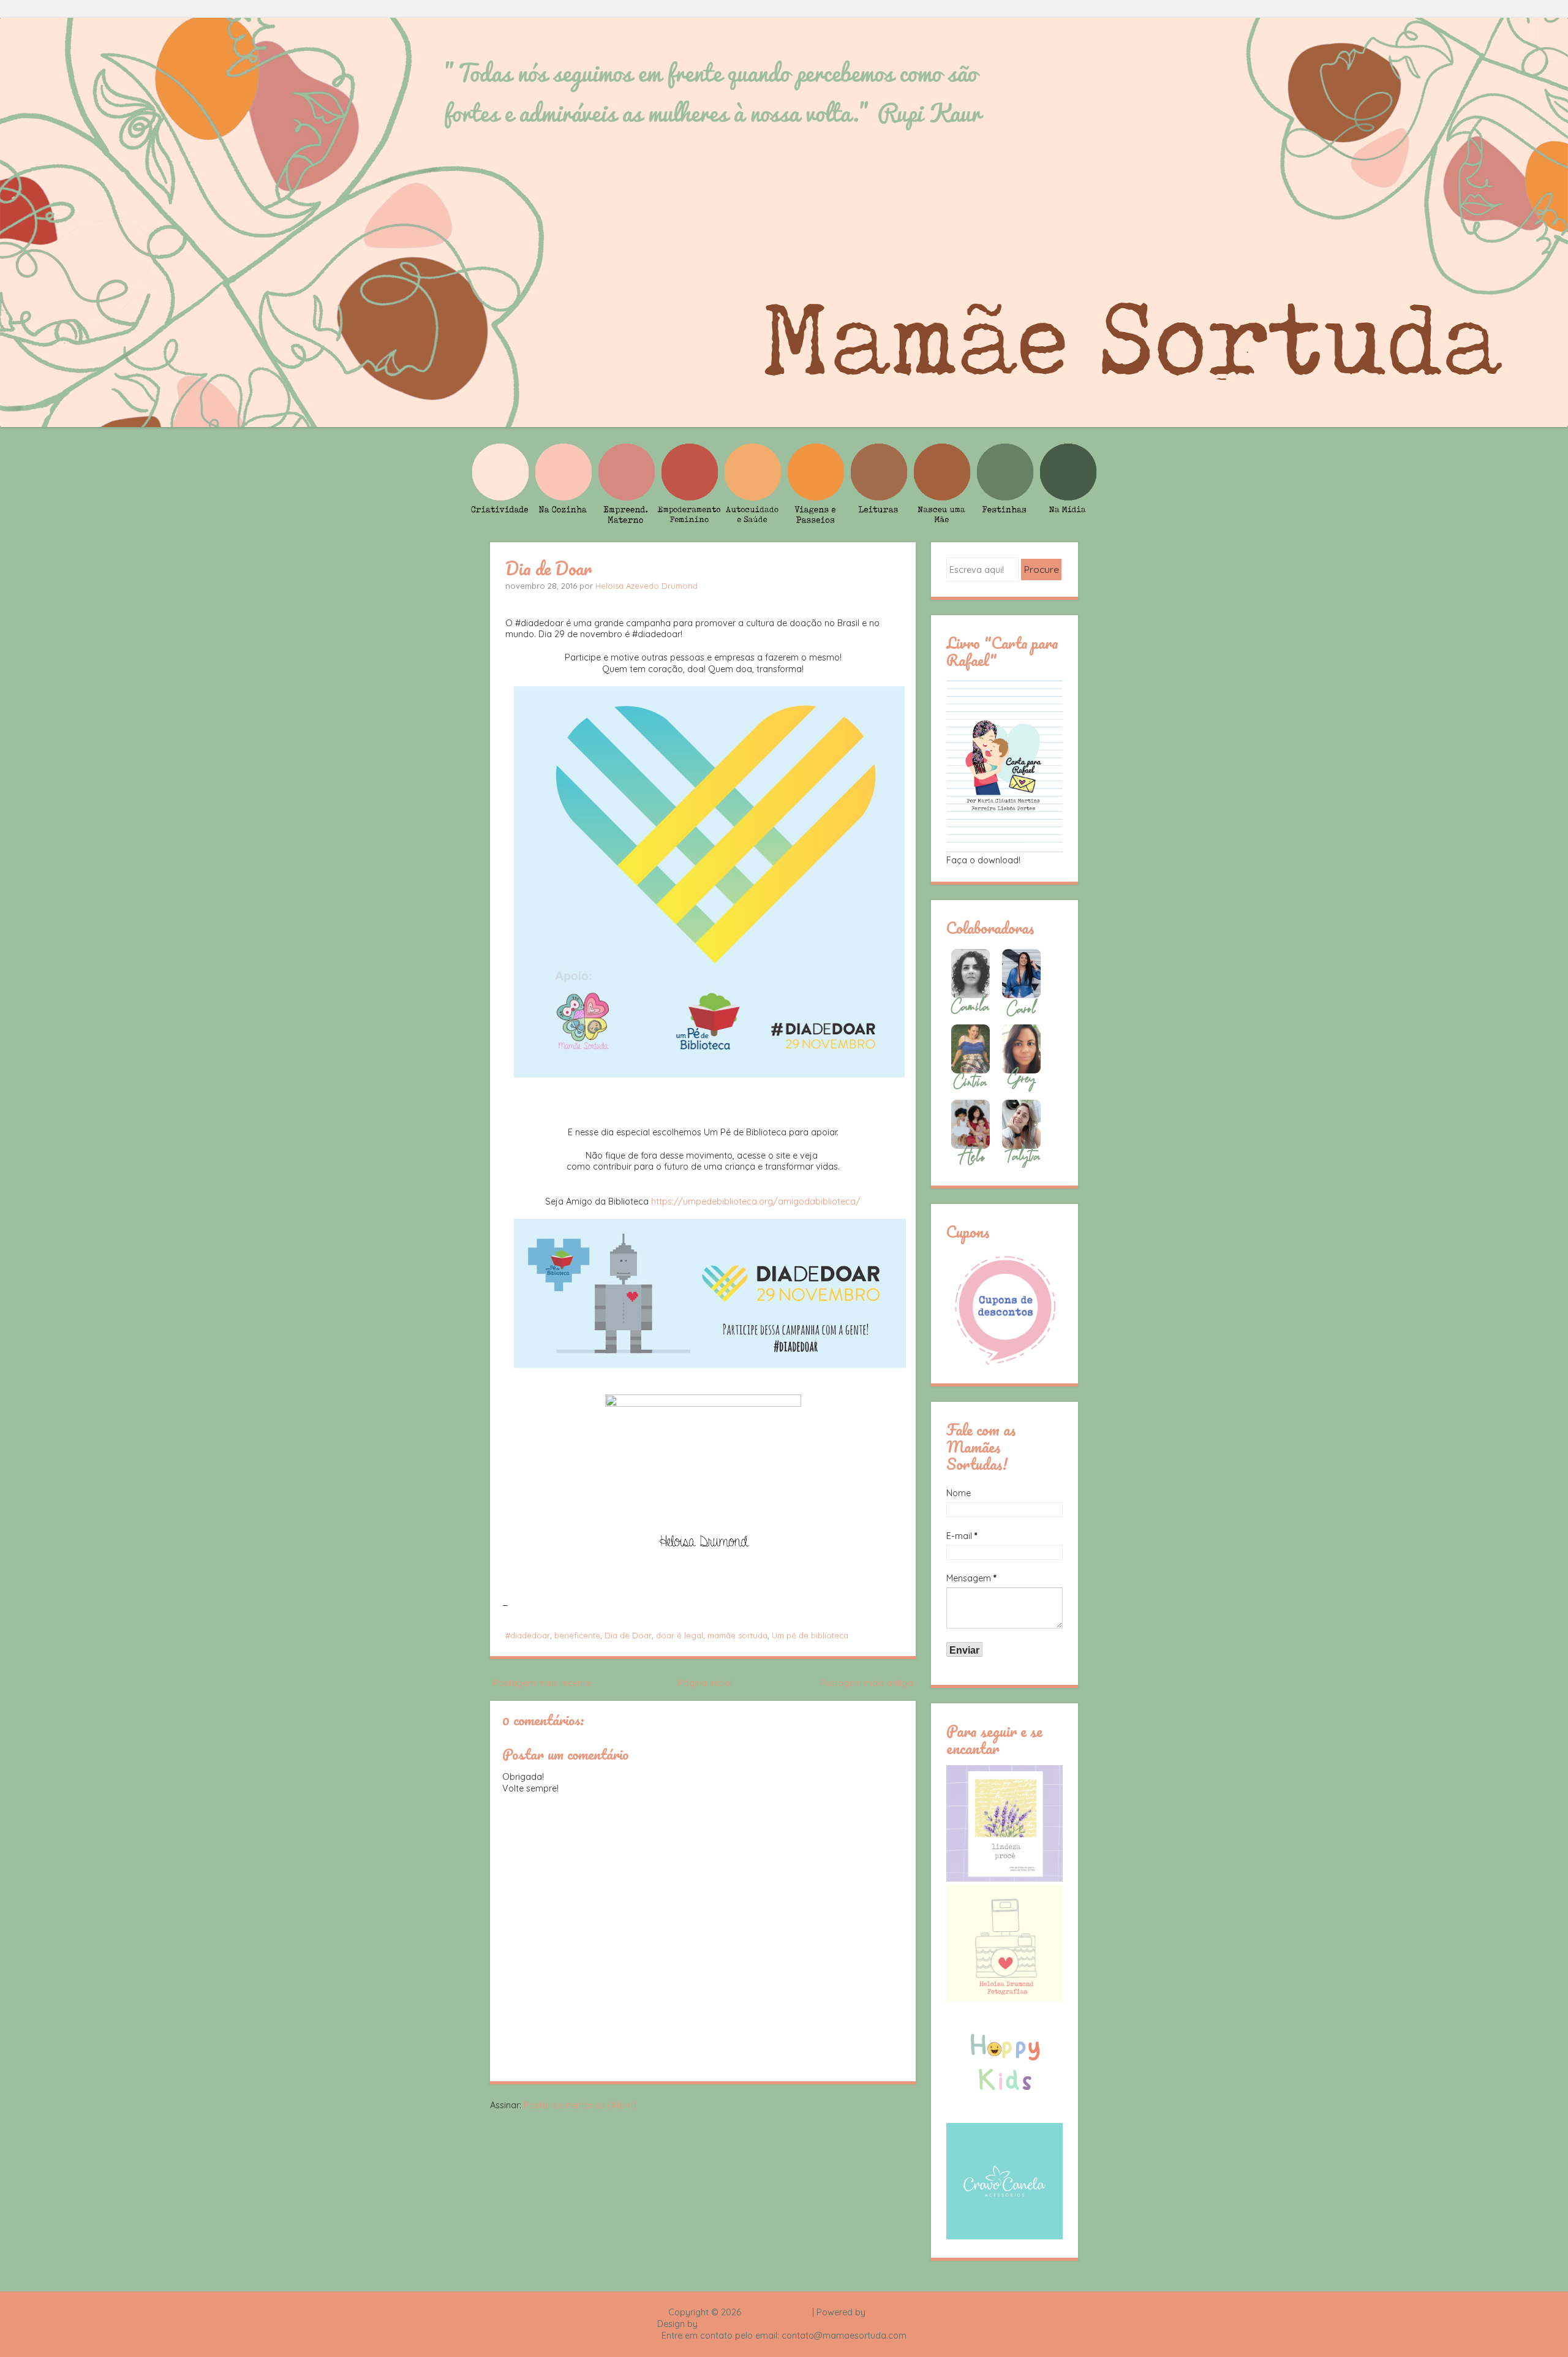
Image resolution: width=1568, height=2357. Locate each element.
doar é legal (680, 1635)
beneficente (577, 1635)
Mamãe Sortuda (777, 2312)
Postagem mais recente (542, 1683)
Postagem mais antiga (866, 1683)
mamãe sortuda (737, 1635)
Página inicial (705, 1683)
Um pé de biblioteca (810, 1635)
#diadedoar (528, 1635)
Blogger (884, 2312)
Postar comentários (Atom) (580, 2105)
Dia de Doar (548, 568)
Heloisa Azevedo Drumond (646, 586)
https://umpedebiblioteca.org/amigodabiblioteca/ (756, 1201)
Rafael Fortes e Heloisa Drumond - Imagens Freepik (805, 2324)
